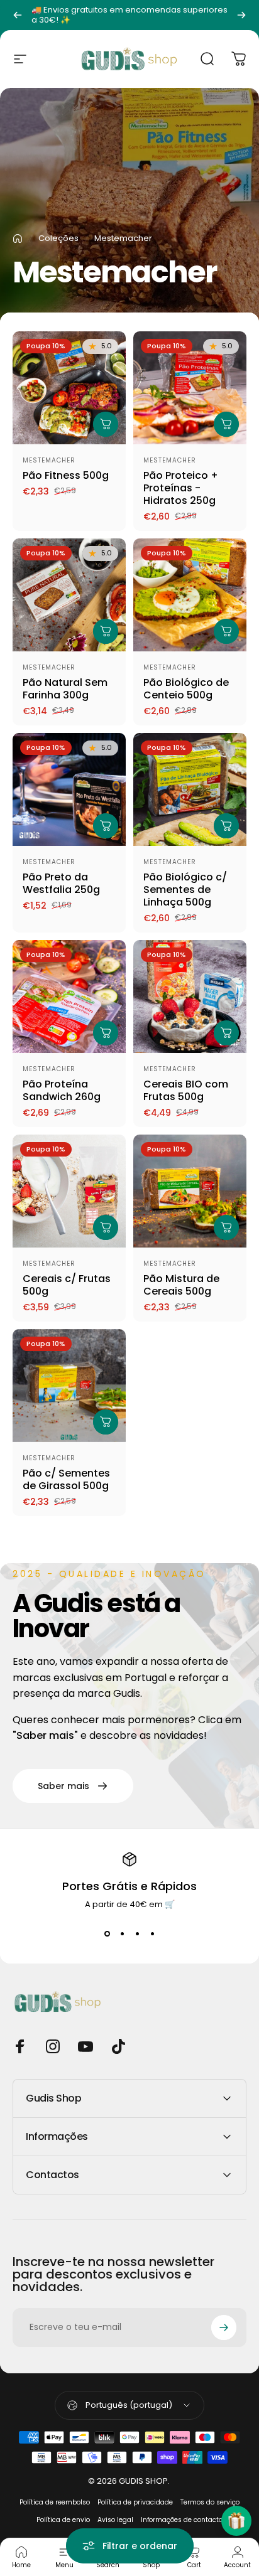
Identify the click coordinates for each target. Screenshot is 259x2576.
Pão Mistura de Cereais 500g (181, 1285)
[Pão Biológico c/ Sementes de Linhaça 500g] (190, 789)
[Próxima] (241, 15)
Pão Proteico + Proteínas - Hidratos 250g (181, 488)
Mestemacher (49, 460)
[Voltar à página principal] (18, 238)
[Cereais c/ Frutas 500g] (69, 1191)
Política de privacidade (135, 2502)
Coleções (58, 238)
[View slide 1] (107, 1933)
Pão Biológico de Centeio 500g (186, 689)
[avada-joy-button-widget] (236, 2521)
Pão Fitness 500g (66, 475)
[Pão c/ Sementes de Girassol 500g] (69, 1386)
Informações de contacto (182, 2520)
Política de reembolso (55, 2502)
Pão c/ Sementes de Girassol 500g (66, 1479)
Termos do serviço (210, 2502)
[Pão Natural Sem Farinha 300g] (69, 595)
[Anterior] (18, 15)
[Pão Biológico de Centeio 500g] (190, 595)
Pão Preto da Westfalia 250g (61, 883)
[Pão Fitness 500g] (69, 388)
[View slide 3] (137, 1933)
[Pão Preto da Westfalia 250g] (69, 789)
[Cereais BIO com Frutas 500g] (190, 997)
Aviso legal (115, 2520)
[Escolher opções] (106, 424)
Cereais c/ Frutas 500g (67, 1285)
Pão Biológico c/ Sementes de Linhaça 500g (185, 890)
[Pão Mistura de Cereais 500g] (190, 1191)
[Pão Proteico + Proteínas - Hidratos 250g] (190, 388)
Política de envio (63, 2520)
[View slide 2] (122, 1933)
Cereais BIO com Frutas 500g (186, 1090)
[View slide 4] (152, 1933)
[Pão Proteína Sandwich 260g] (69, 997)
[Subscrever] (224, 2327)
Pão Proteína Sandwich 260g (62, 1090)
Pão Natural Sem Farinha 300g (65, 689)
